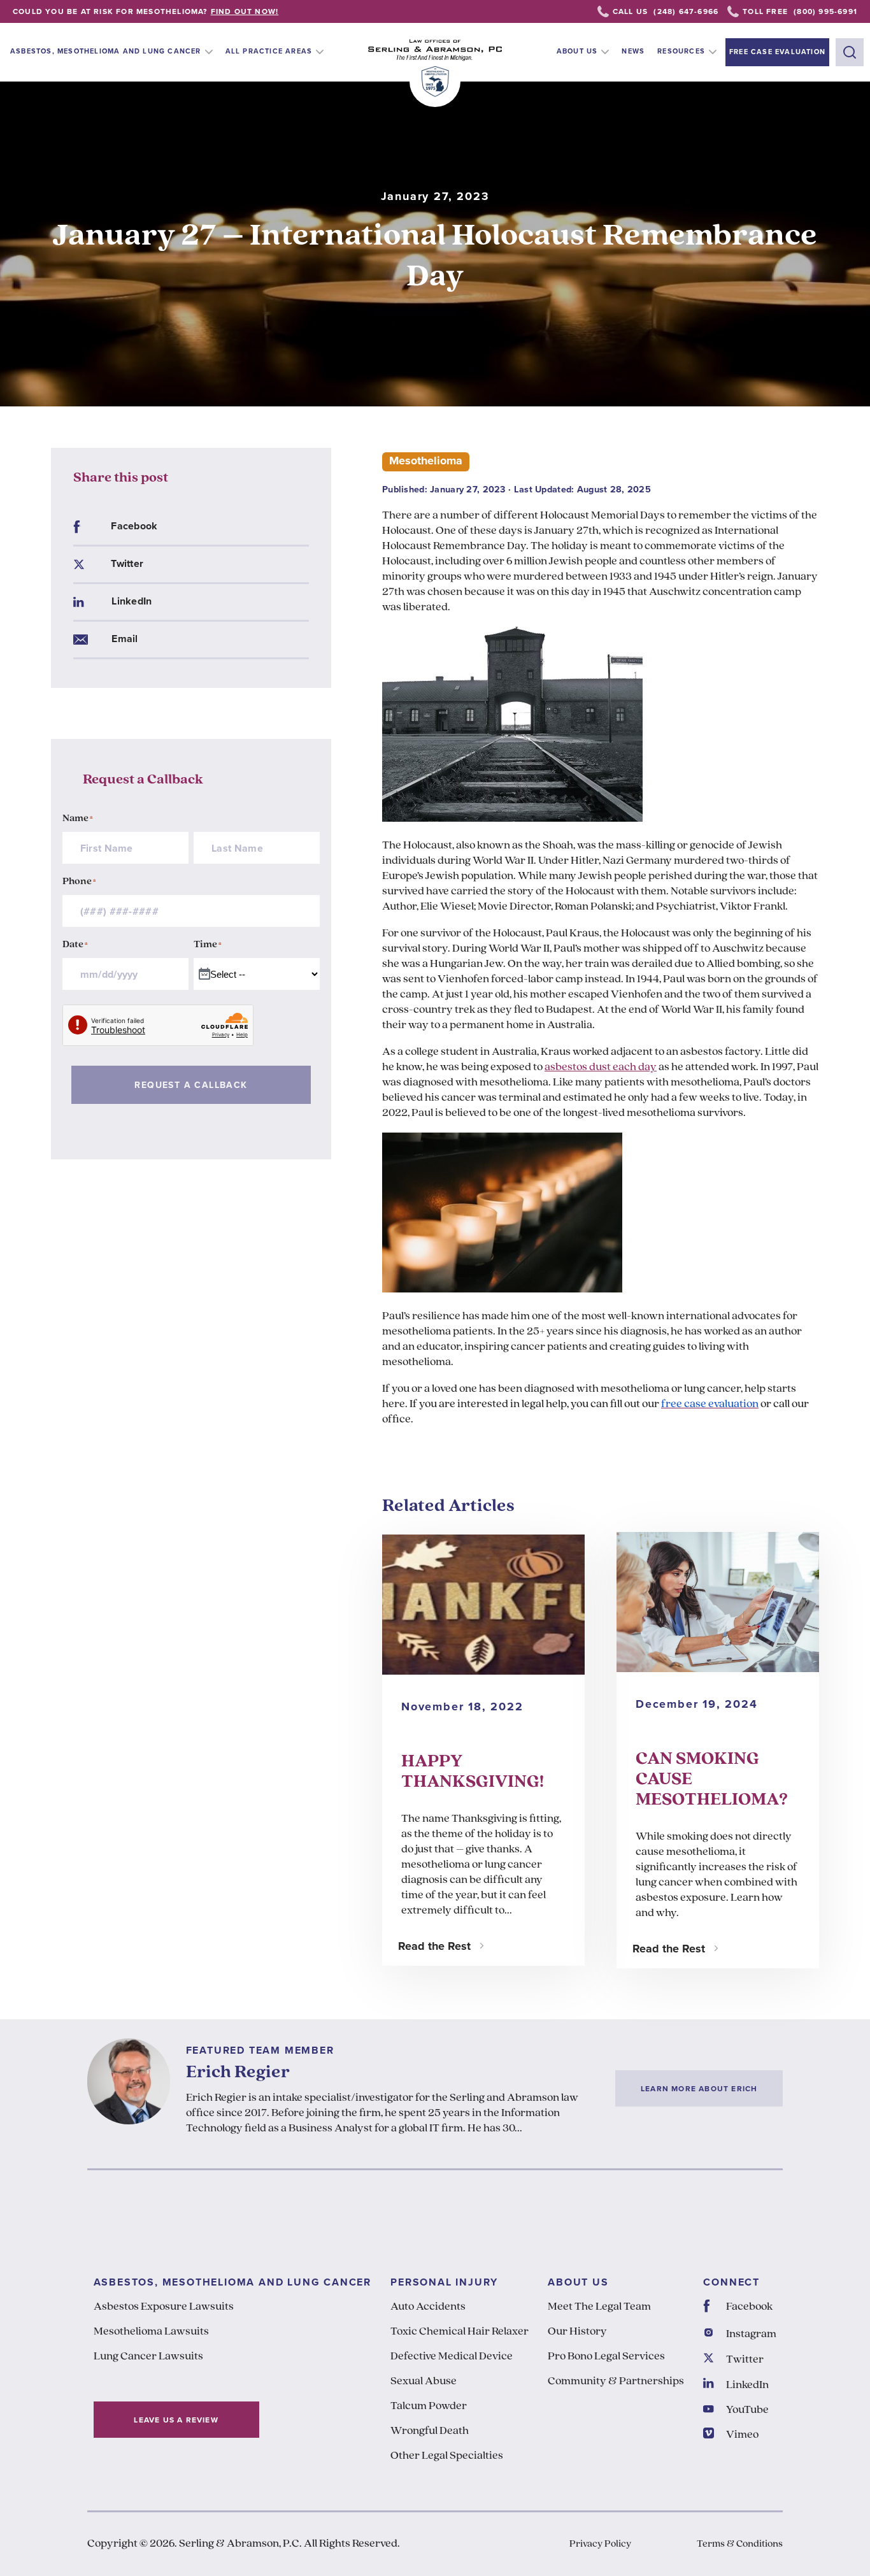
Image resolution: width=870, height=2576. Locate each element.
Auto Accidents (428, 2307)
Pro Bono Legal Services (606, 2357)
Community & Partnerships (616, 2382)
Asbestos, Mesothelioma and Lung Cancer (106, 51)
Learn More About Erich (699, 2088)
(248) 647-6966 (686, 11)
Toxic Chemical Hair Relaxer (460, 2332)
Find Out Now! (245, 11)
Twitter (127, 563)
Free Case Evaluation (777, 52)
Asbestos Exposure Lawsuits (164, 2307)
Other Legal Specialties (447, 2456)
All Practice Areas (269, 51)
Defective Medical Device (452, 2357)
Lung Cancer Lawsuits (148, 2357)
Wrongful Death (430, 2431)
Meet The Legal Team (599, 2307)
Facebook (134, 526)
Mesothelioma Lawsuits (151, 2332)
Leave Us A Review (176, 2420)
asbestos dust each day (601, 1068)
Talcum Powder (429, 2407)
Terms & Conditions (740, 2544)
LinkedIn (132, 601)
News (633, 51)
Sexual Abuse (424, 2382)
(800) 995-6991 (825, 11)
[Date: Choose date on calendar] (205, 975)
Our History (577, 2332)
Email (125, 639)
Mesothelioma (426, 461)
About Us (577, 51)
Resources (681, 51)
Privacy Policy (600, 2544)
